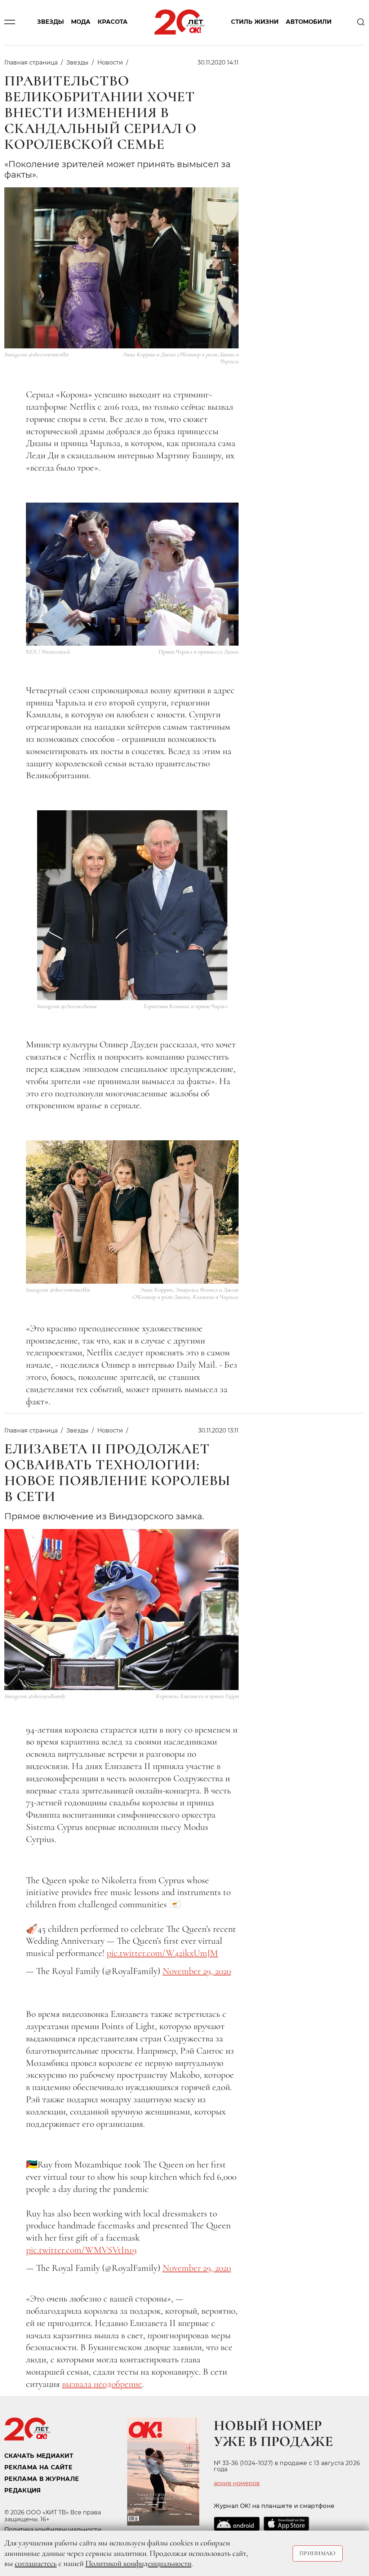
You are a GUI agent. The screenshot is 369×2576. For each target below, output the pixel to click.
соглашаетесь (36, 2563)
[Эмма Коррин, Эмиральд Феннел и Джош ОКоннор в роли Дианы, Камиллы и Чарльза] (132, 1212)
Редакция (23, 2490)
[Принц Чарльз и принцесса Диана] (132, 574)
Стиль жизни (255, 22)
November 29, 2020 (197, 1971)
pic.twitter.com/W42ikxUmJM (162, 1953)
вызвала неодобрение (102, 2384)
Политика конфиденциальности (53, 2530)
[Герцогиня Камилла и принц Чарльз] (132, 905)
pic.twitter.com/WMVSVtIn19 (81, 2250)
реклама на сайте (38, 2467)
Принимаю (318, 2553)
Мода (81, 22)
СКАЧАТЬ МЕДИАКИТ (39, 2456)
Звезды (50, 22)
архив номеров (237, 2483)
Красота (113, 22)
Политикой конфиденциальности (138, 2563)
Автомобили (309, 22)
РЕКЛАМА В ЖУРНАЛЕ (42, 2479)
